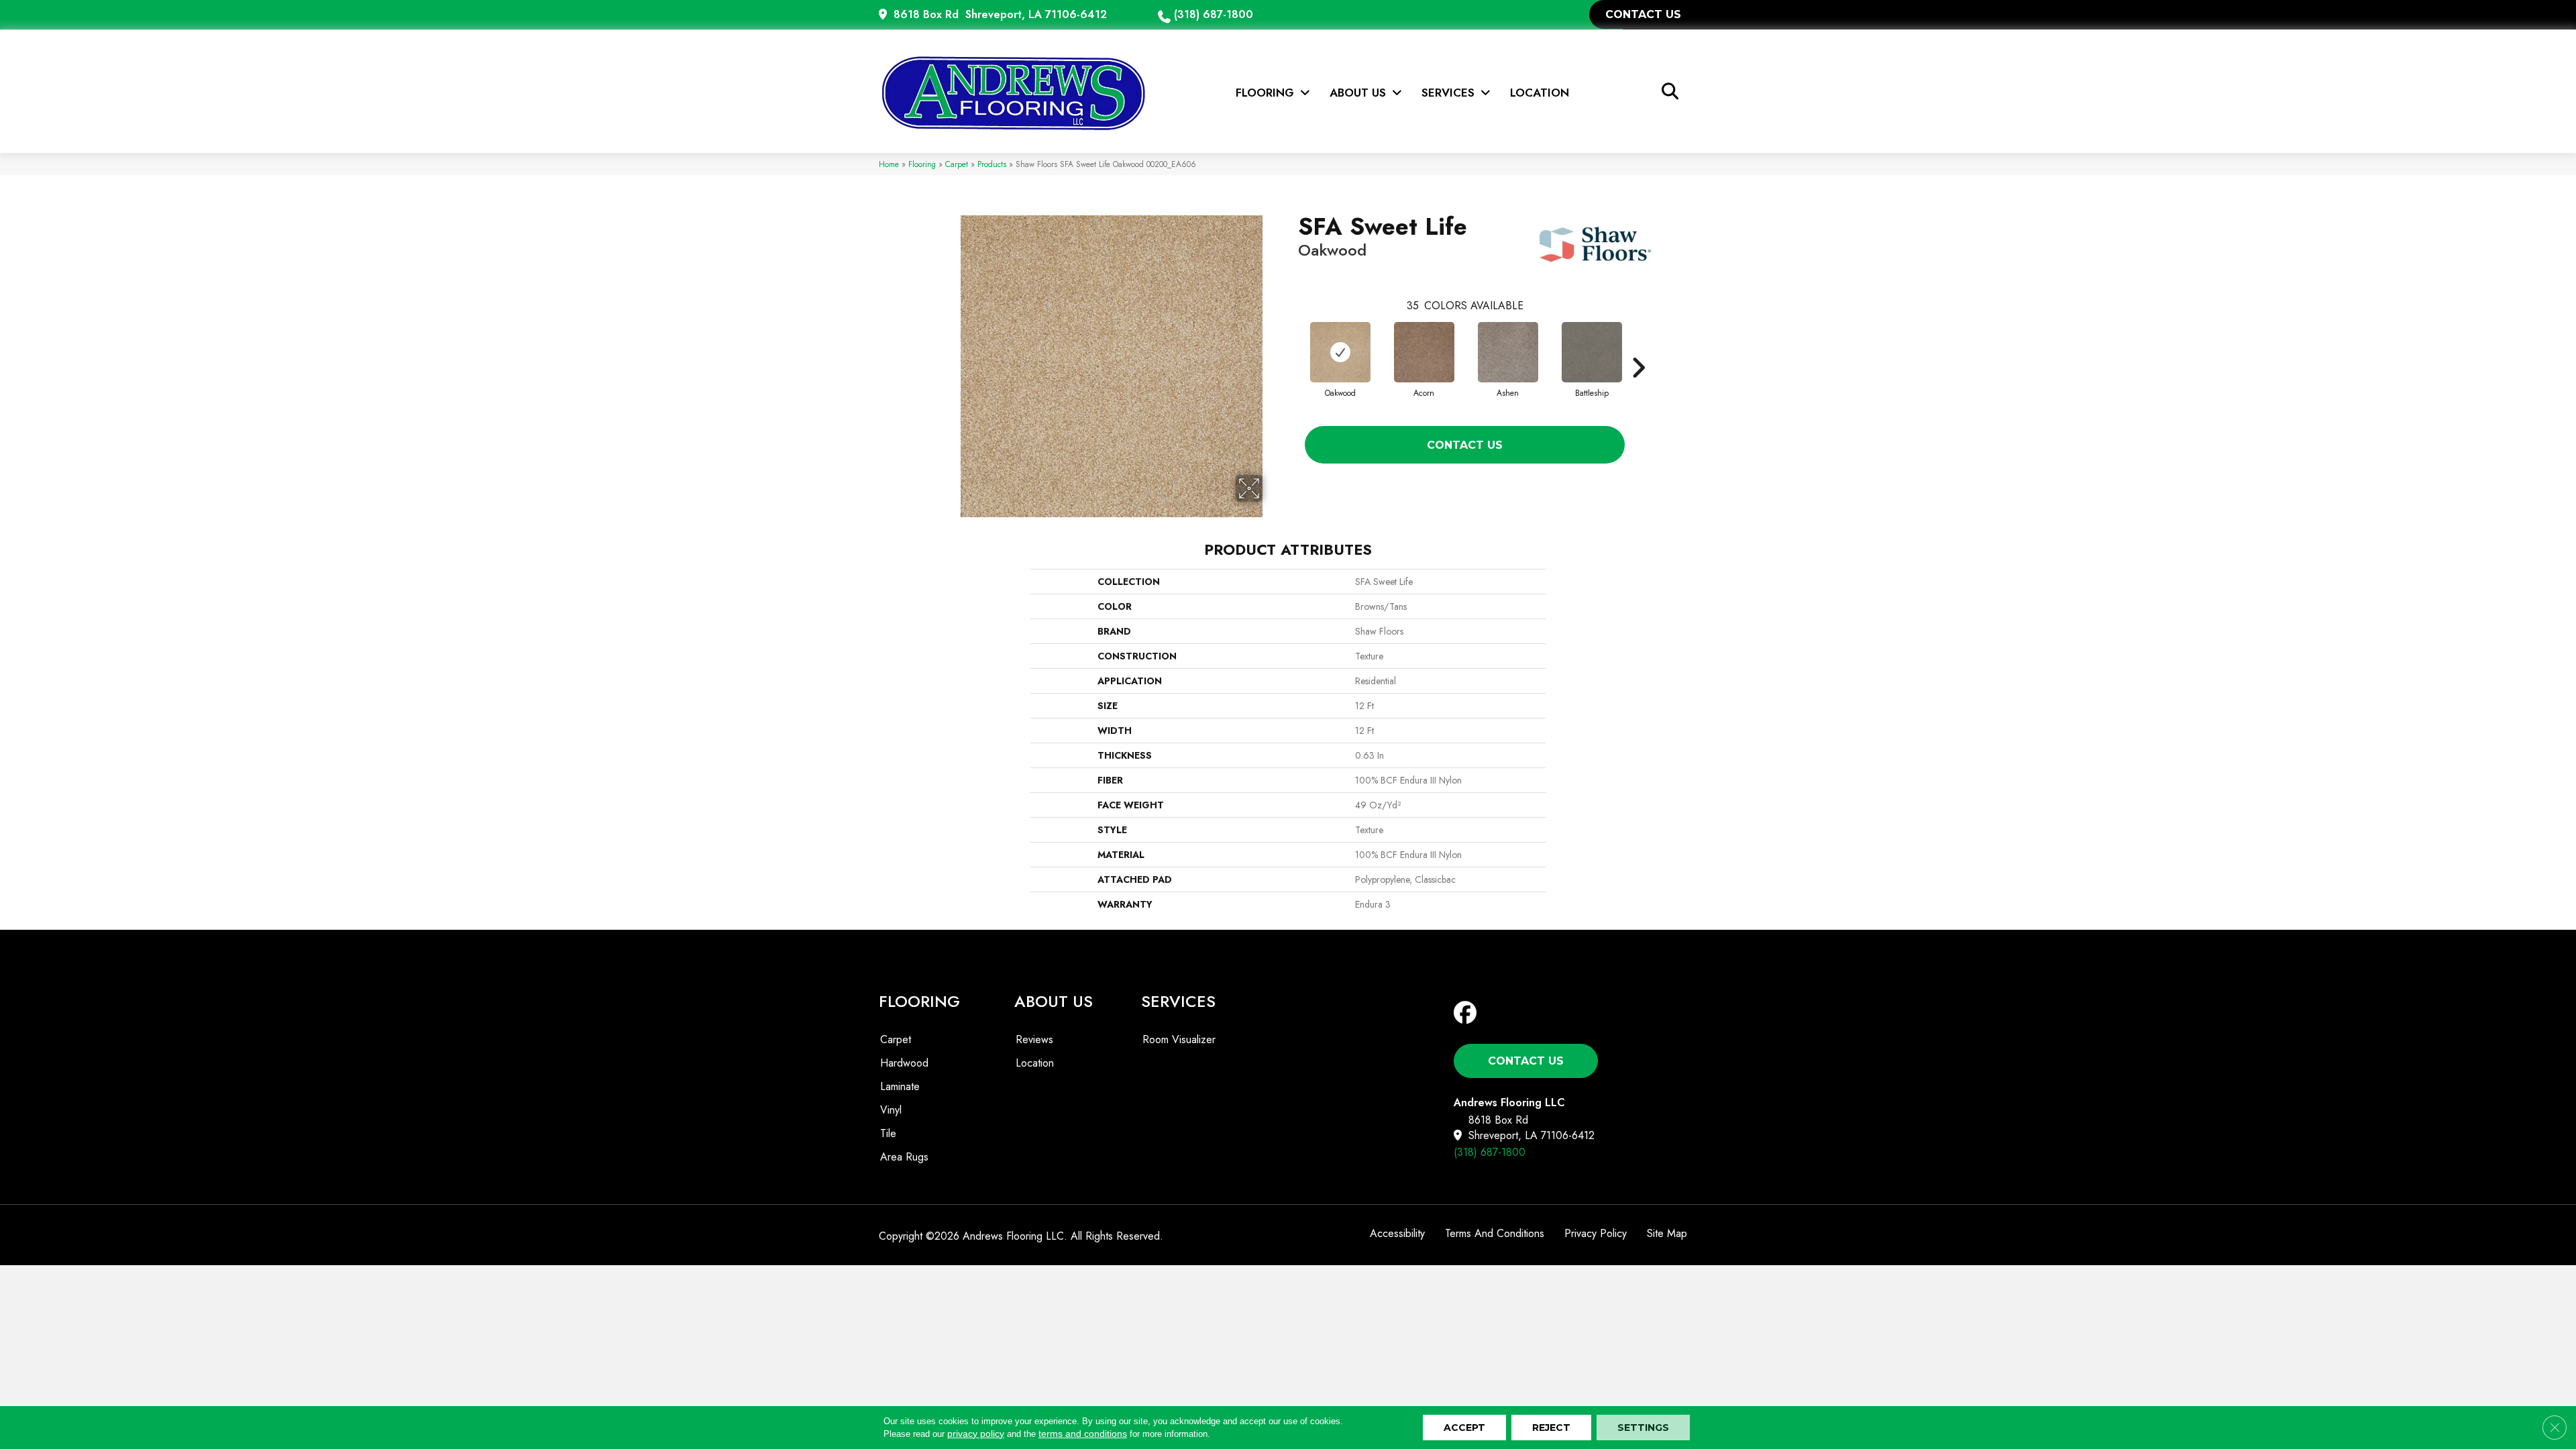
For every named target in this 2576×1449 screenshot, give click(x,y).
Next (1638, 347)
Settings (1643, 1428)
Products (992, 164)
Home (889, 164)
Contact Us (1465, 445)
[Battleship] (1592, 352)
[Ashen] (1508, 352)
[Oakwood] (1340, 352)
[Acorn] (1424, 352)
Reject (1551, 1428)
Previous (1291, 347)
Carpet (957, 164)
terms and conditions (1083, 1434)
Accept (1464, 1428)
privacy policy (976, 1434)
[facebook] (1468, 1013)
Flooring (922, 164)
